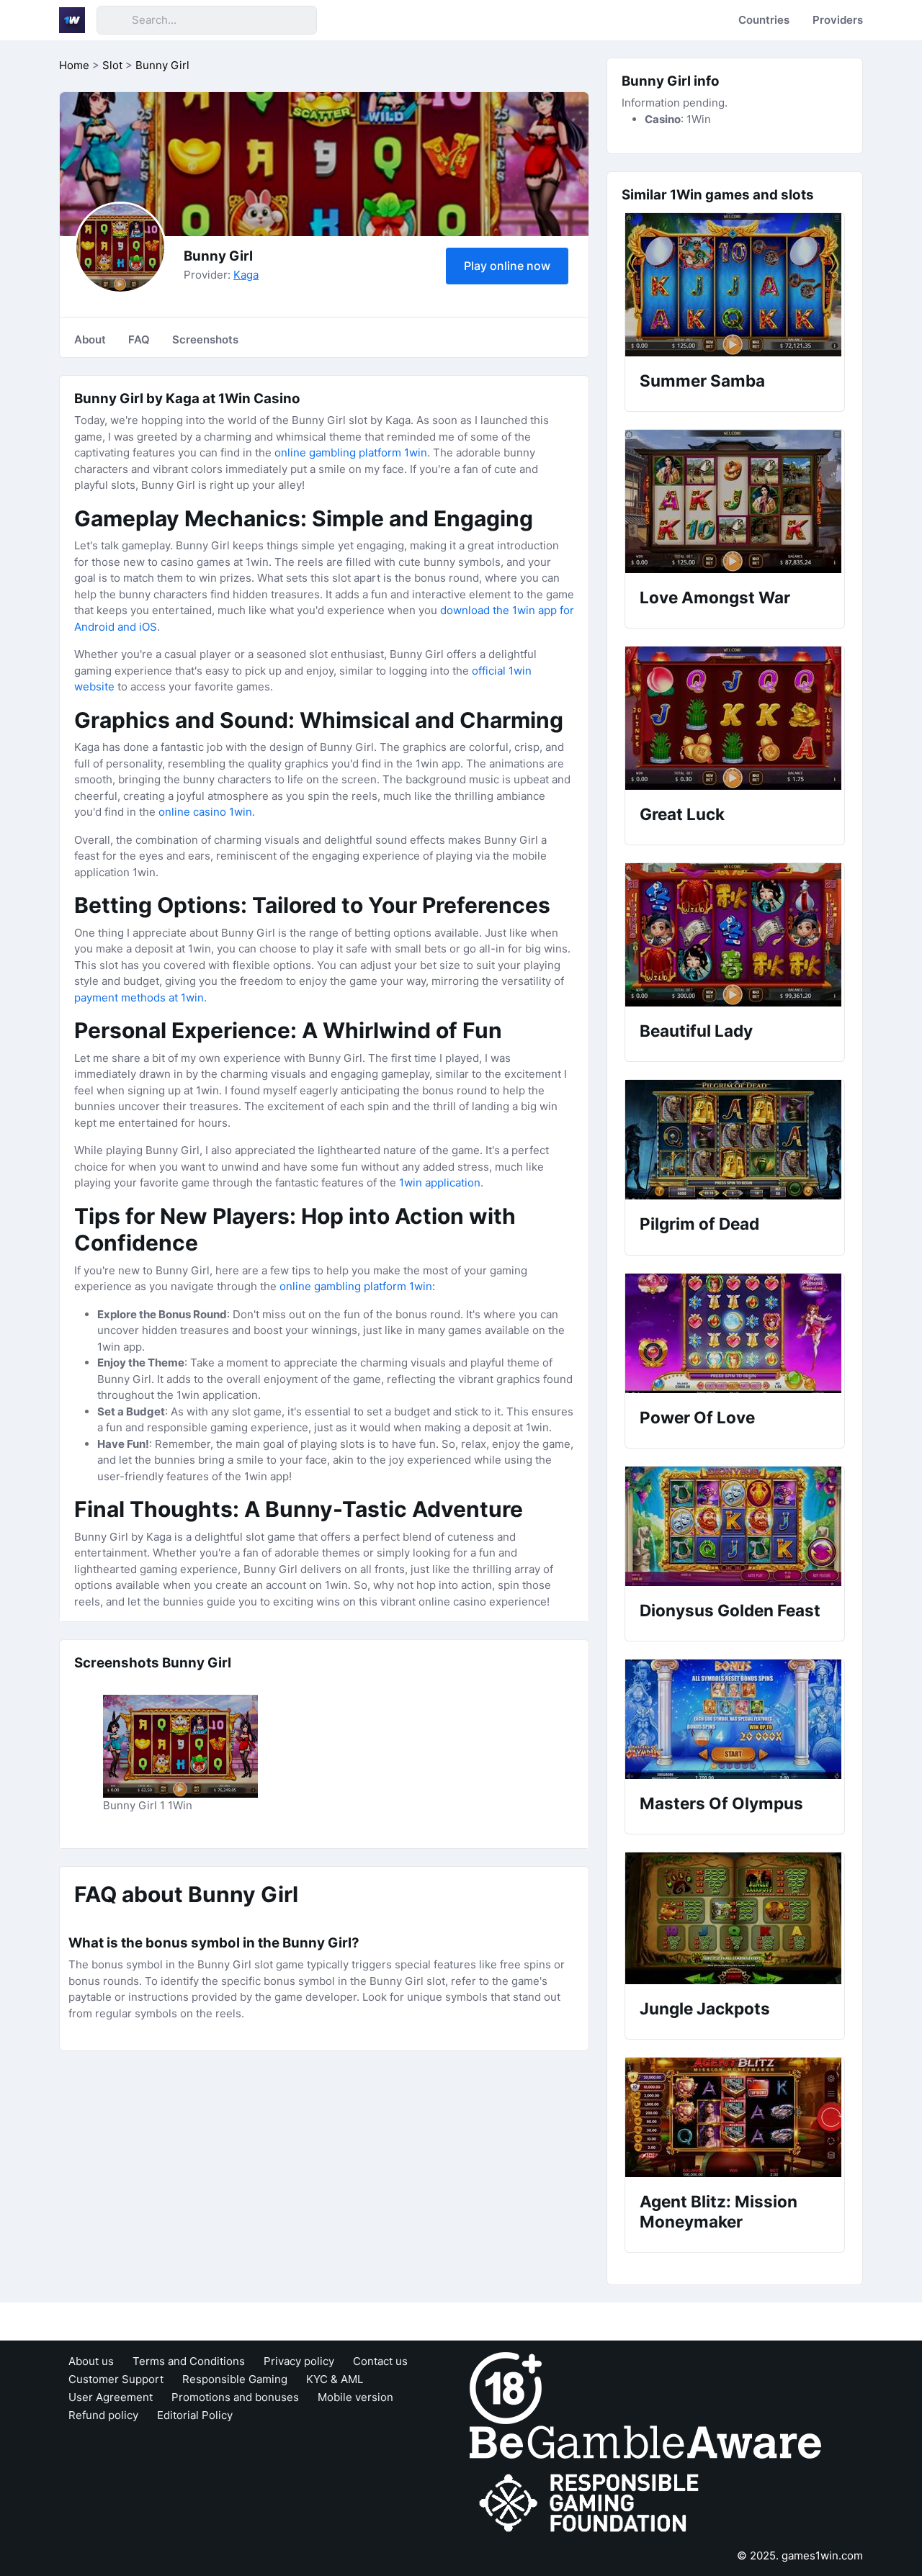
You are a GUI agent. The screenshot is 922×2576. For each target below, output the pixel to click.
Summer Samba (702, 380)
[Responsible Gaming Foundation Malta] (592, 2503)
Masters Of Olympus (721, 1803)
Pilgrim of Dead (699, 1224)
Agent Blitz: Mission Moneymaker (719, 2211)
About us (91, 2361)
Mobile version (355, 2397)
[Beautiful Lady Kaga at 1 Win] (735, 935)
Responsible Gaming (235, 2379)
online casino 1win (205, 812)
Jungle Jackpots (705, 2008)
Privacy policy (299, 2361)
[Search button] (114, 20)
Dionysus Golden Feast (730, 1610)
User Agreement (111, 2397)
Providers (838, 20)
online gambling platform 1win (351, 452)
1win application (440, 1183)
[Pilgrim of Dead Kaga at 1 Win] (735, 1140)
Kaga (246, 275)
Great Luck (682, 814)
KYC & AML (335, 2379)
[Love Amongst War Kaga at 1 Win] (735, 501)
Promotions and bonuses (235, 2397)
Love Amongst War (715, 597)
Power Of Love (697, 1417)
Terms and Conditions (189, 2361)
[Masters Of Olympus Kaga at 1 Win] (735, 1719)
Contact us (380, 2361)
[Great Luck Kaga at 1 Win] (735, 718)
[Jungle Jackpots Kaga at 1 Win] (735, 1918)
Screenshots (205, 339)
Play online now (507, 266)
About (90, 339)
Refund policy (103, 2415)
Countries (764, 20)
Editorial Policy (195, 2415)
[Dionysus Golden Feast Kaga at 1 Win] (735, 1526)
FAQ (139, 339)
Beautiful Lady (696, 1031)
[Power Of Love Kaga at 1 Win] (735, 1333)
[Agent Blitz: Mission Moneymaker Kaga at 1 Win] (735, 2117)
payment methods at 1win (139, 997)
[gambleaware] (645, 2441)
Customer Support (116, 2379)
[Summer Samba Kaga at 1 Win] (735, 285)
